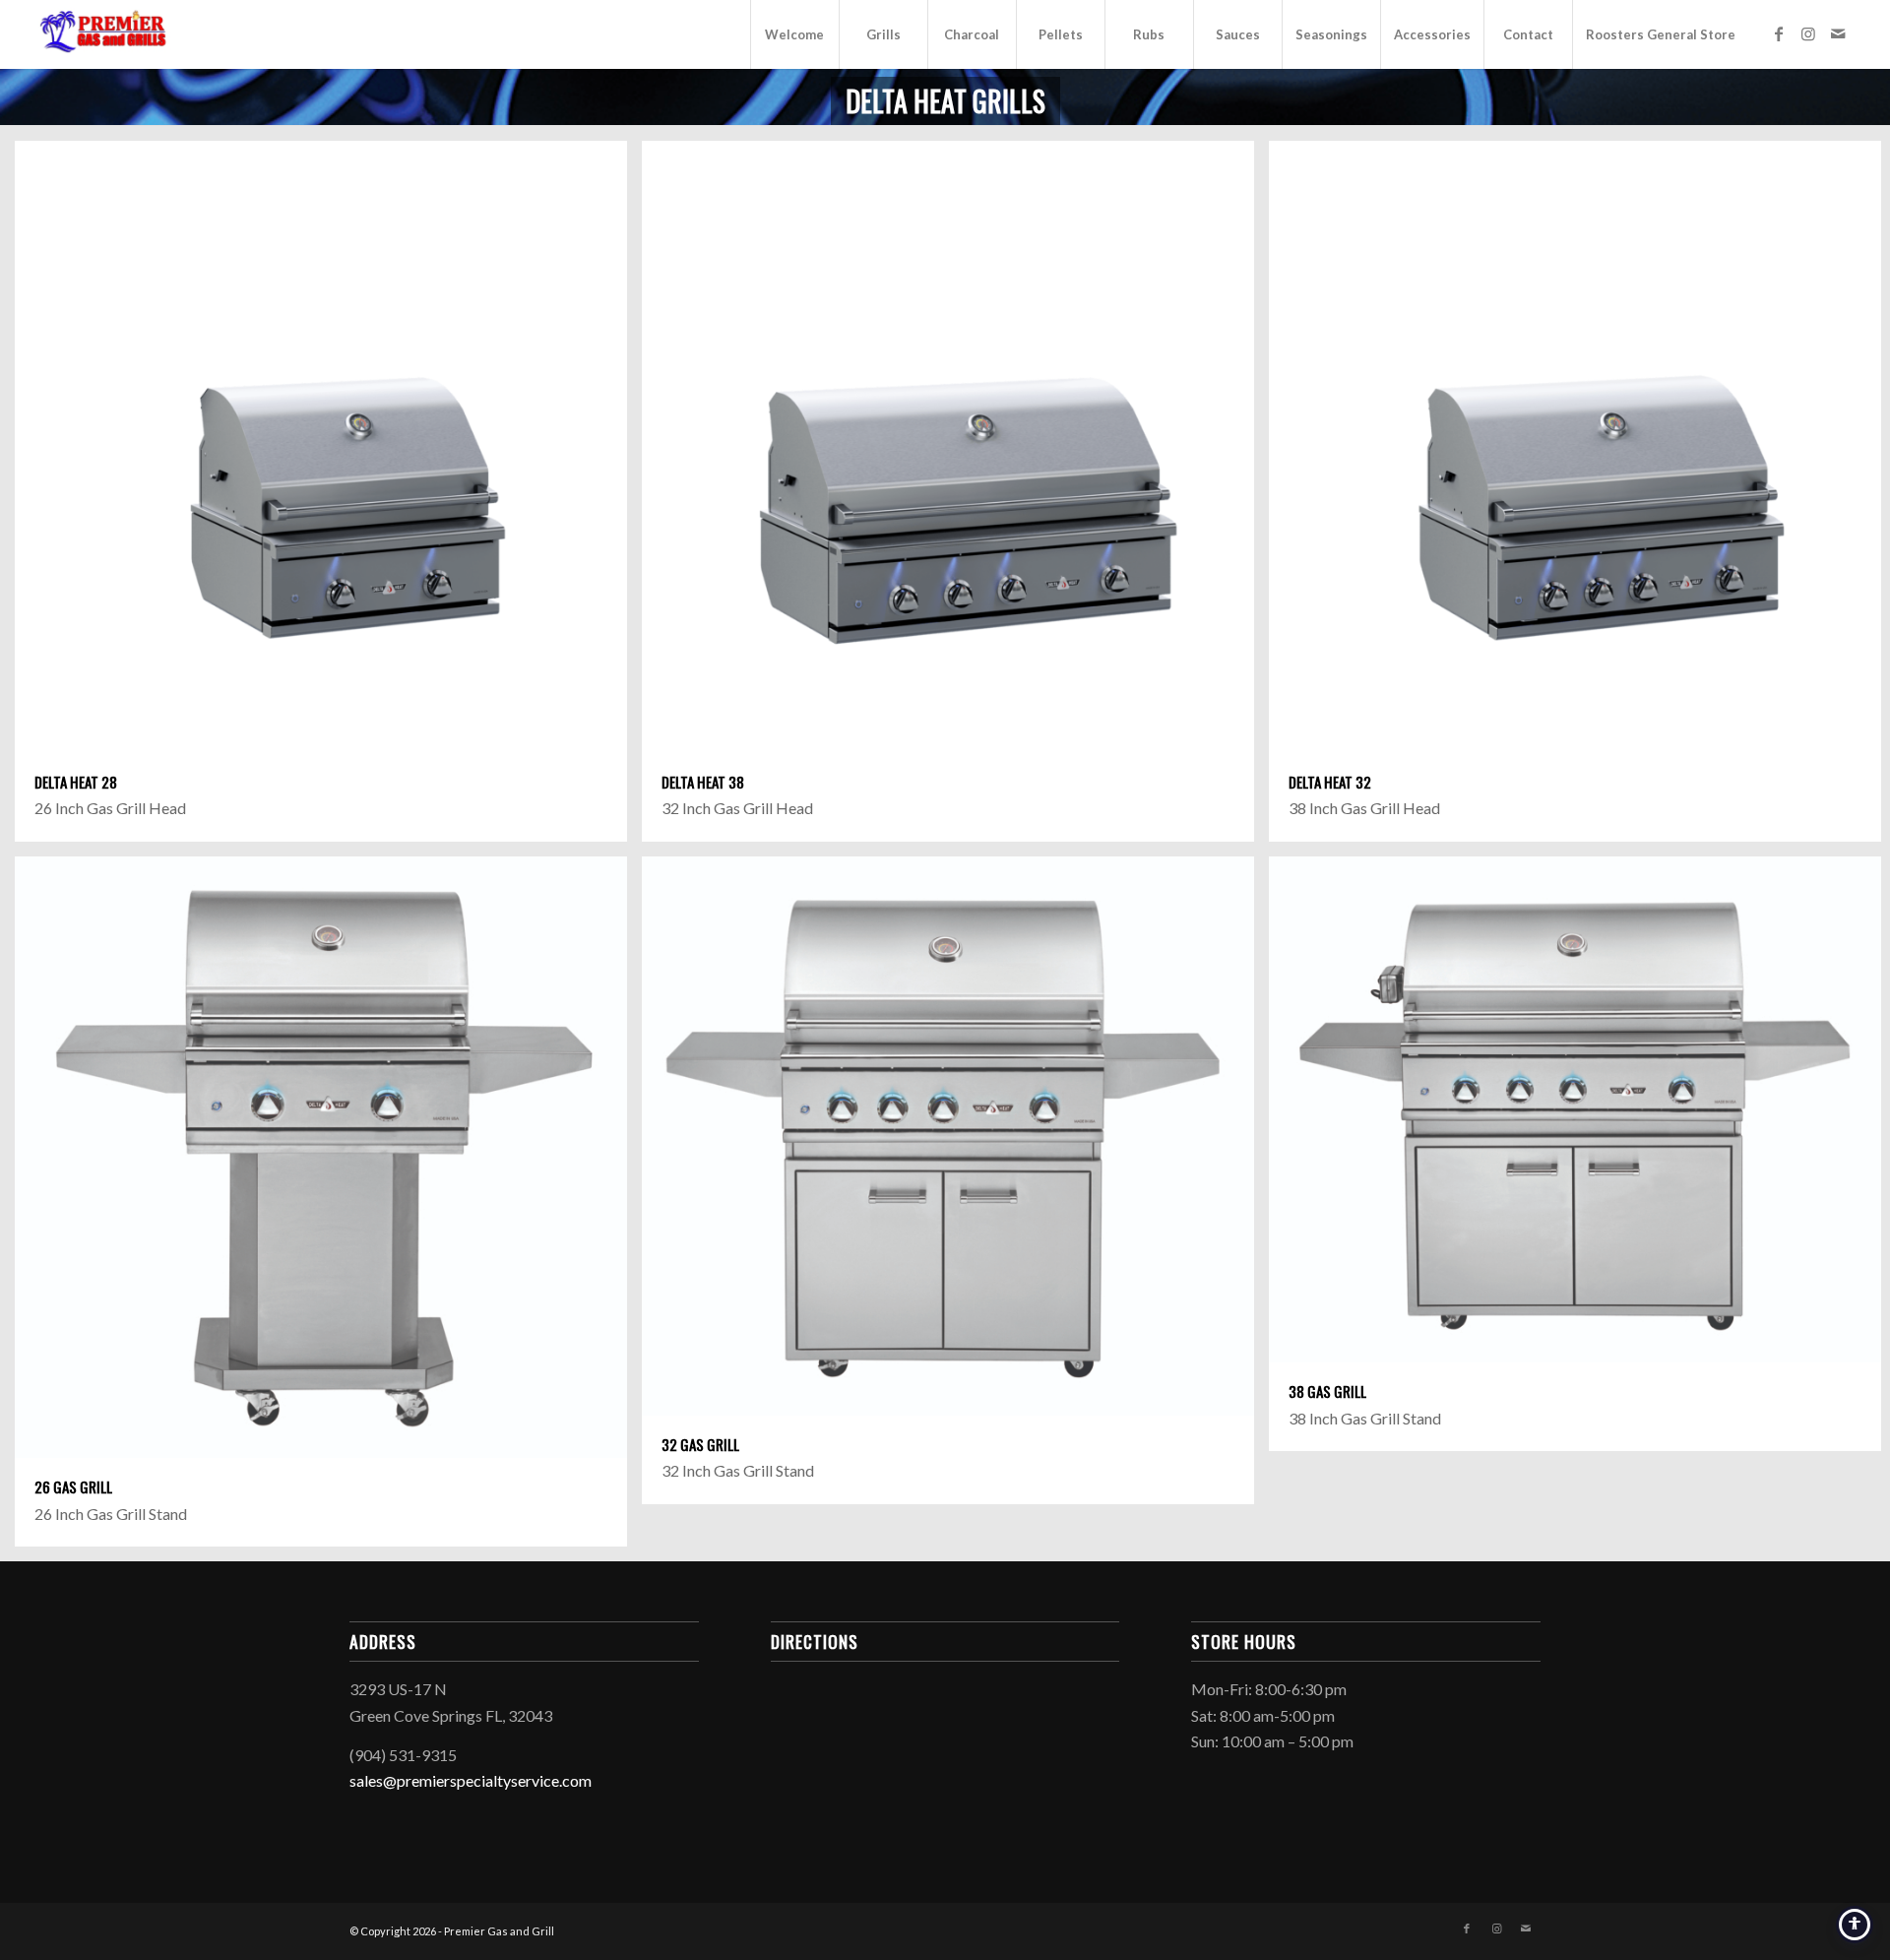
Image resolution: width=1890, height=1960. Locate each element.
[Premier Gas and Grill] (107, 34)
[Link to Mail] (1838, 33)
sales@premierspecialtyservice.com (471, 1780)
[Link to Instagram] (1808, 33)
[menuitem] (794, 34)
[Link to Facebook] (1779, 33)
